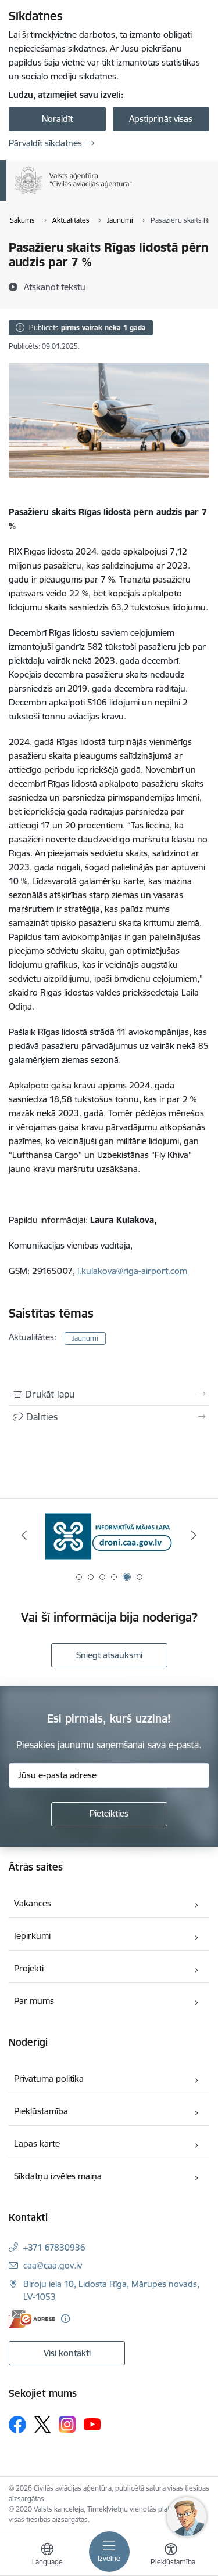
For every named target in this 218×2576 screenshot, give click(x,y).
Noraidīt (57, 119)
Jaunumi (85, 1338)
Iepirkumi (32, 1936)
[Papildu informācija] (65, 2319)
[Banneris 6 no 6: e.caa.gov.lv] (109, 1535)
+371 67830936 (54, 2247)
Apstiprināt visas (161, 119)
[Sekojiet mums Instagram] (67, 2424)
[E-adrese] (32, 2319)
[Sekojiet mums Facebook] (17, 2425)
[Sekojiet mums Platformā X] (42, 2425)
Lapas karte (37, 2143)
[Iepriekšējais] (24, 1535)
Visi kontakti (67, 2353)
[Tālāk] (194, 1535)
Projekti (29, 1968)
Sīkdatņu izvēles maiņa (58, 2176)
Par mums (34, 2001)
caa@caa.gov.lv (53, 2265)
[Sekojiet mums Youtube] (92, 2424)
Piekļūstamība (41, 2111)
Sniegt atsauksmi (109, 1655)
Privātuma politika (49, 2078)
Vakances (33, 1903)
